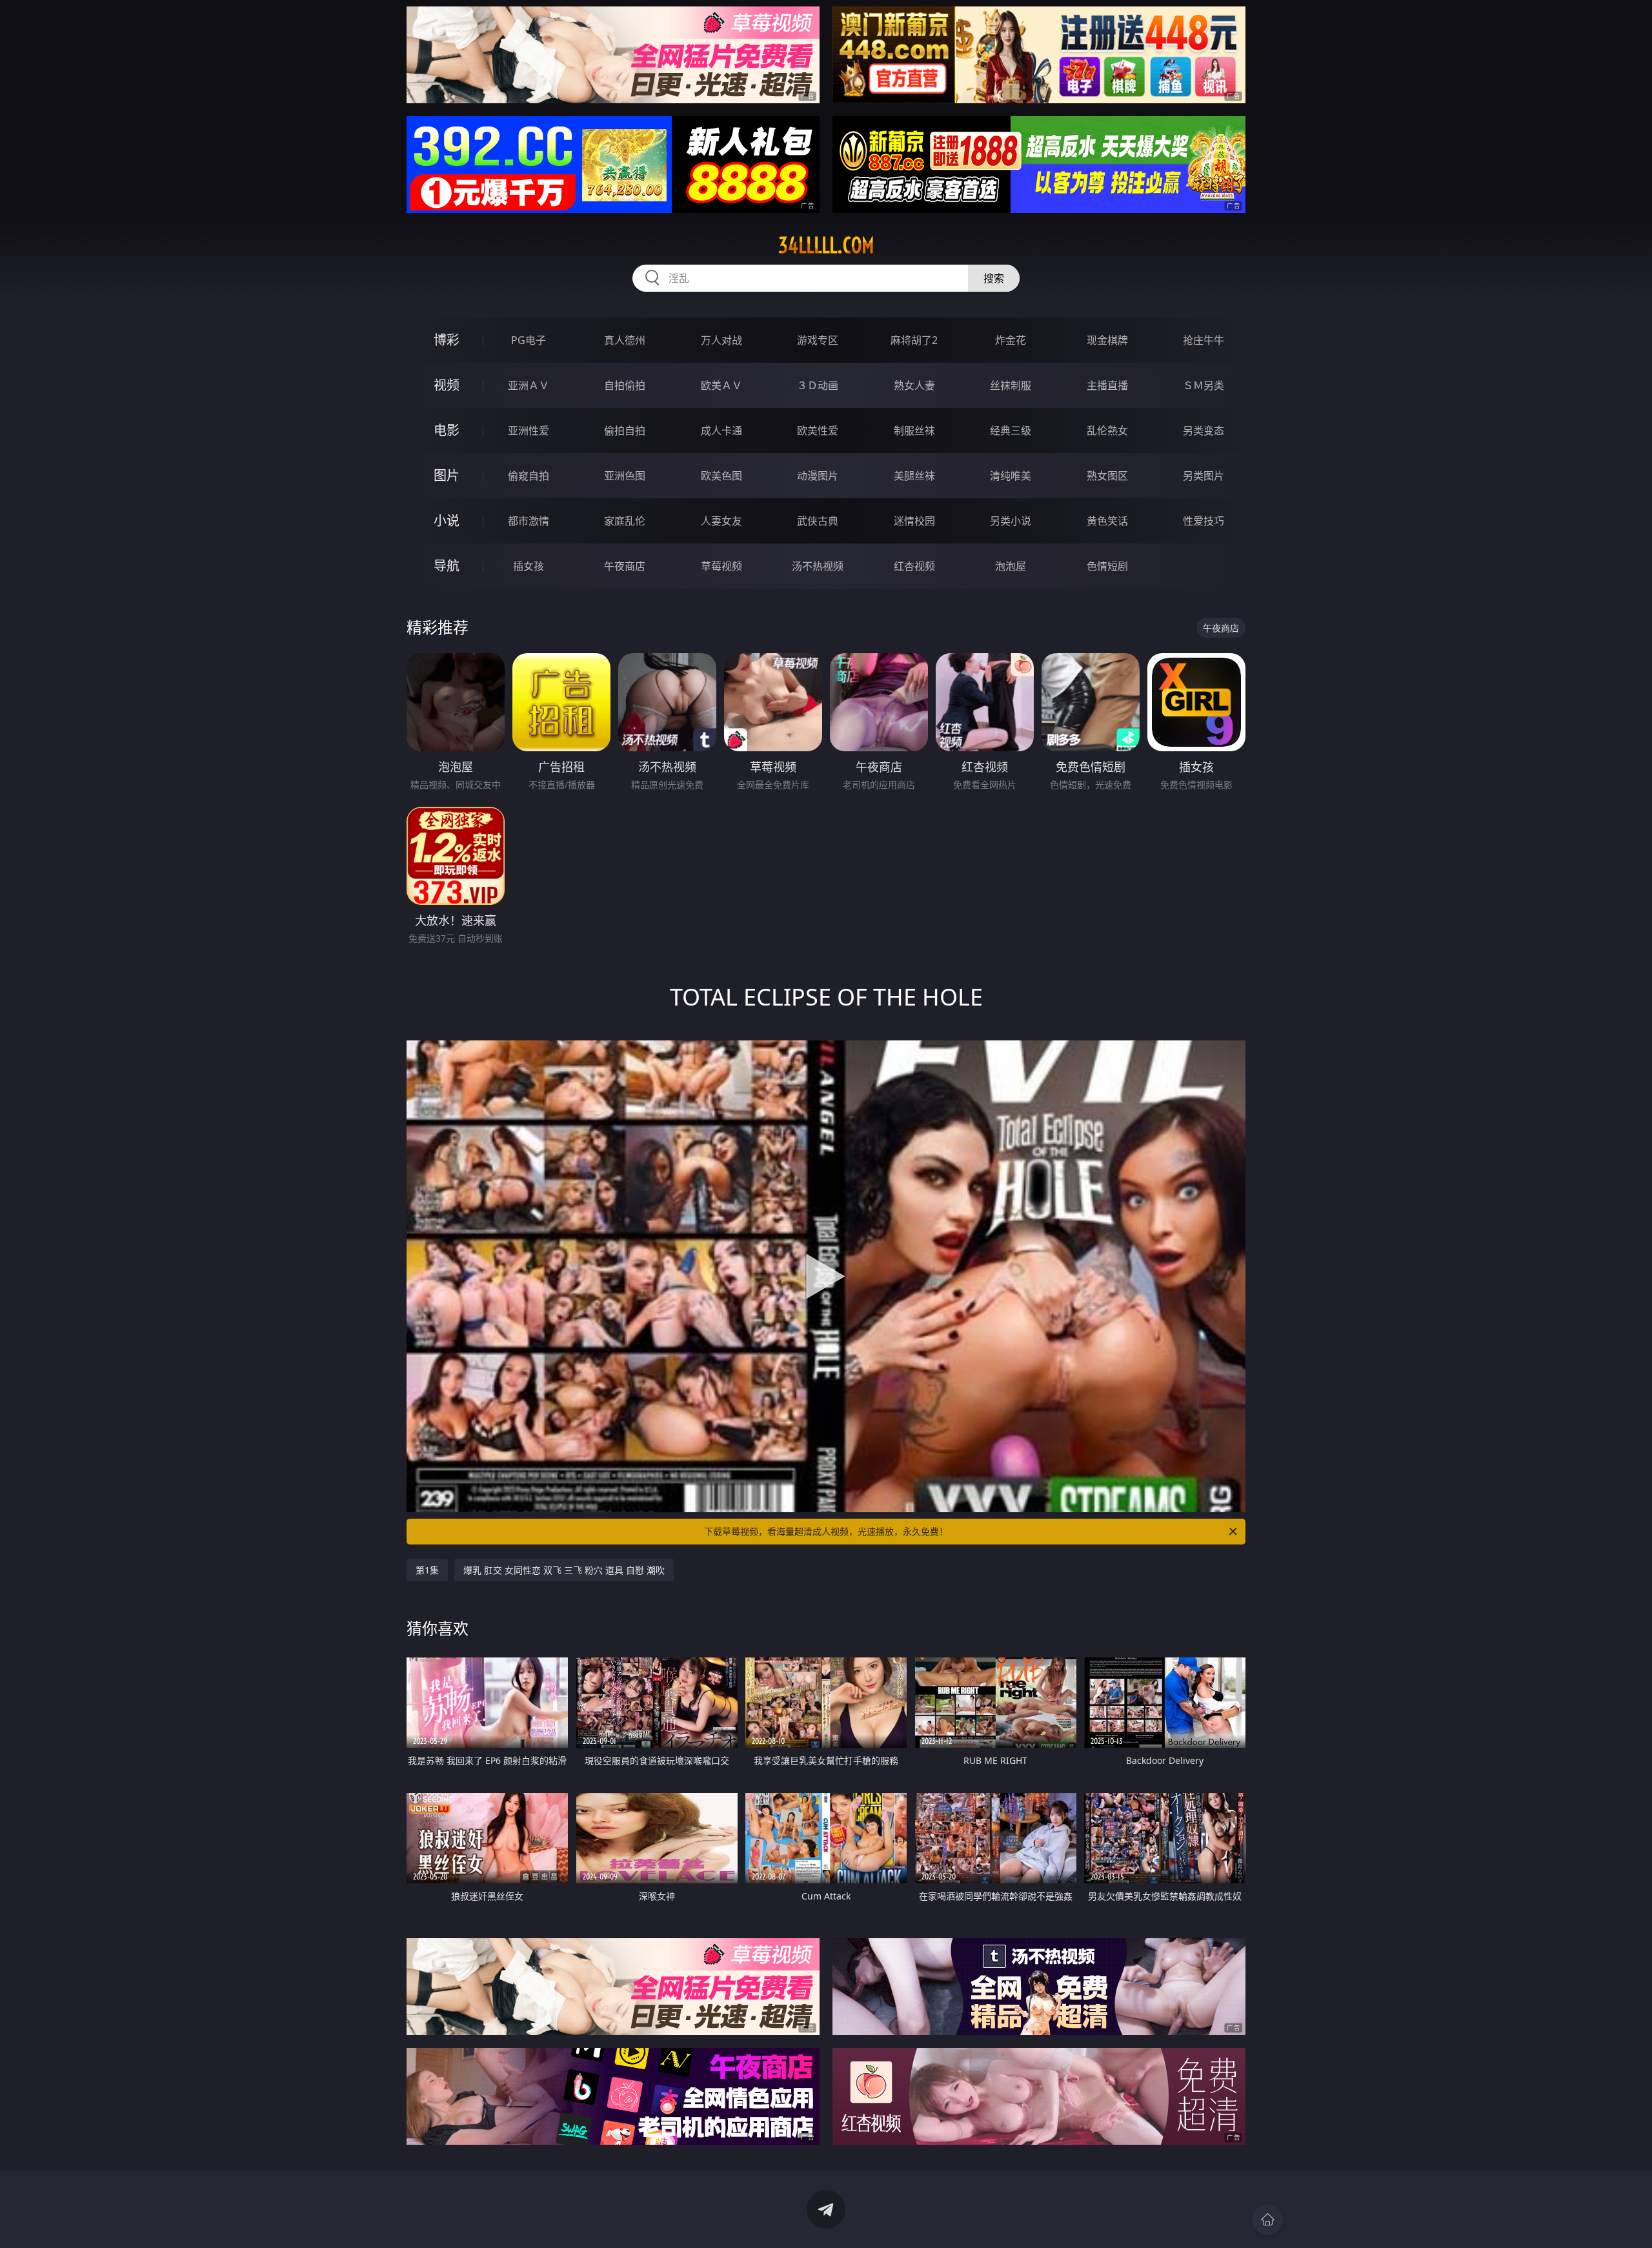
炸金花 (1011, 340)
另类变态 (1204, 430)
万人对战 (721, 340)
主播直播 (1107, 385)
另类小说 (1011, 521)
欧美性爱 (818, 430)
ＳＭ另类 (1204, 385)
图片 (447, 475)
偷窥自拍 (529, 476)
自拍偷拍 (625, 385)
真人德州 (625, 340)
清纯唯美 (1011, 476)
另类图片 (1204, 476)
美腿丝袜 (914, 476)
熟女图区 (1107, 476)
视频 (447, 385)
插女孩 (529, 566)
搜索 (994, 278)
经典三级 (1011, 430)
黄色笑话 (1107, 521)
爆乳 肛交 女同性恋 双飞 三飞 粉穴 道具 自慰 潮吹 (564, 1570)
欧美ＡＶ (721, 385)
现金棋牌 (1107, 340)
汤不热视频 (818, 566)
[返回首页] (1267, 2220)
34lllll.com (826, 245)
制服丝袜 (914, 430)
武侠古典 (818, 521)
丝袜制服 (1011, 385)
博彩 (447, 340)
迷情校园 (914, 521)
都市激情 (529, 521)
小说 (447, 521)
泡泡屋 (1011, 566)
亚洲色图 (625, 476)
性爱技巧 (1204, 521)
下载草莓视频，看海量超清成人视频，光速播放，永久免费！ (826, 1531)
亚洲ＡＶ (529, 385)
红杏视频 (914, 566)
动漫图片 (818, 476)
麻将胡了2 (914, 340)
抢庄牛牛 (1204, 340)
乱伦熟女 (1107, 430)
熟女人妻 (914, 385)
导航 (447, 566)
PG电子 (529, 340)
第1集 (427, 1570)
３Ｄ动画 (818, 385)
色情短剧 (1107, 566)
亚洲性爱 (529, 430)
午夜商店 (625, 566)
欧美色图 (721, 476)
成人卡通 (721, 430)
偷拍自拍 (625, 430)
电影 (447, 430)
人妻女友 (721, 521)
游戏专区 (818, 340)
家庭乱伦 (625, 521)
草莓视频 (721, 566)
